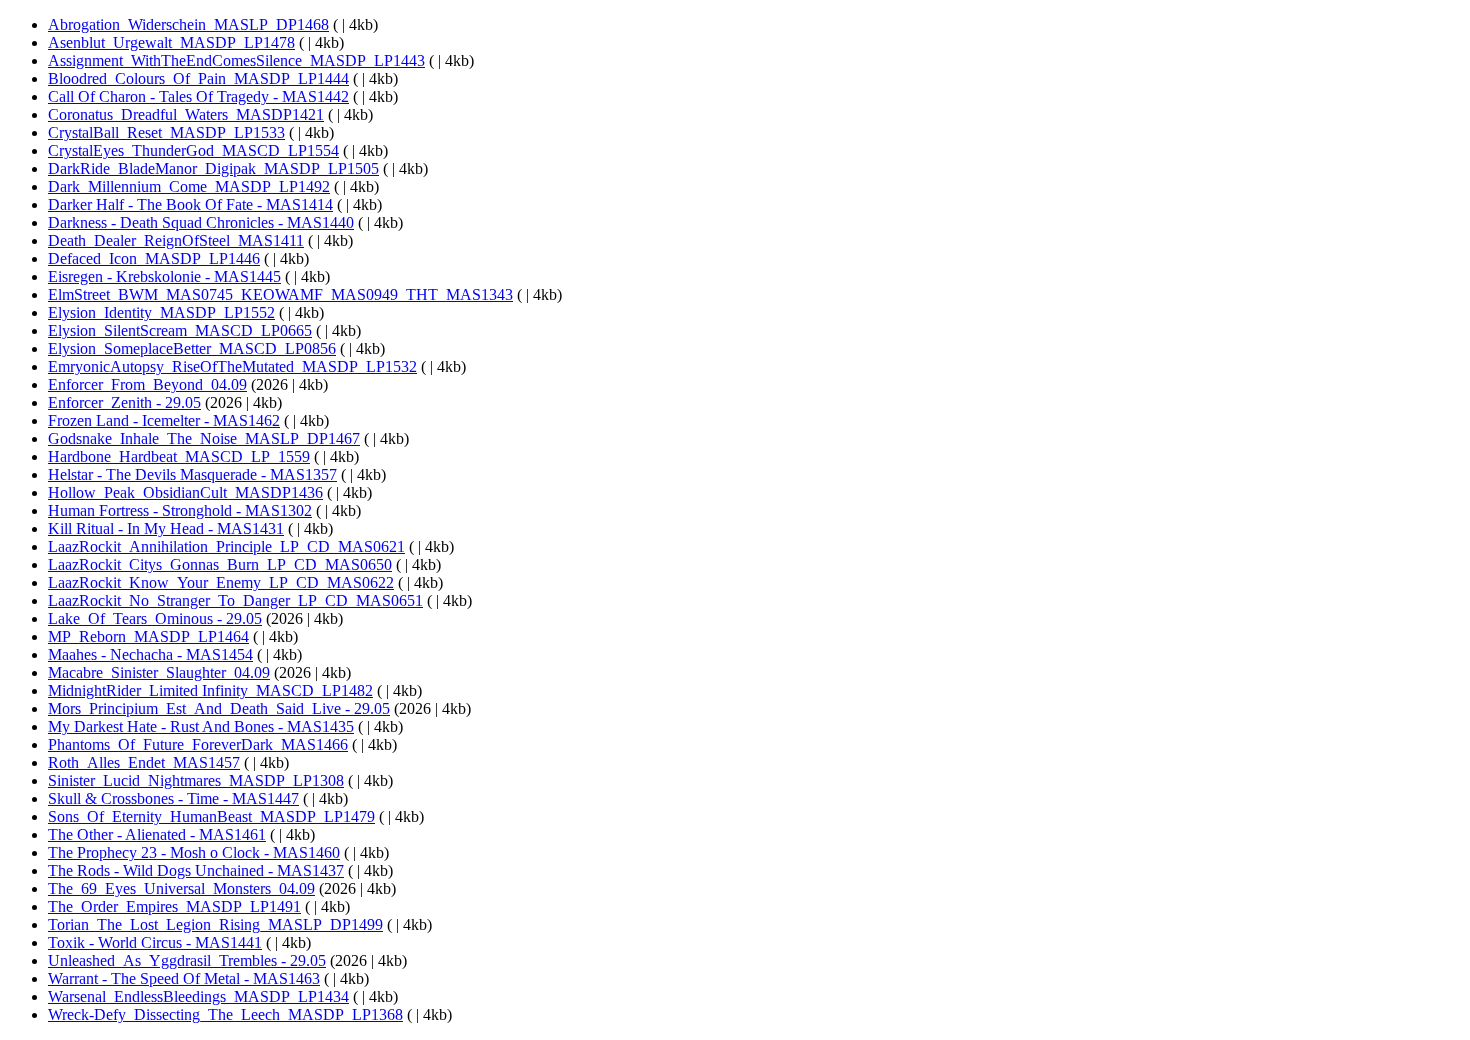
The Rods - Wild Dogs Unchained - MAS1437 (196, 870)
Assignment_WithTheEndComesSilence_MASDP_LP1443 (236, 60)
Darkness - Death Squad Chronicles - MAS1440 (201, 222)
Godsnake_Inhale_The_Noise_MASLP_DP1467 (204, 438)
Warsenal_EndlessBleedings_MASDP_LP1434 (198, 996)
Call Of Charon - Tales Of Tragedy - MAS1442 (198, 96)
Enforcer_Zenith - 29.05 (124, 402)
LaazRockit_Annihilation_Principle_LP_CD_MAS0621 (226, 546)
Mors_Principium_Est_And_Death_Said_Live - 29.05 (219, 708)
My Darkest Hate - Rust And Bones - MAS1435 (201, 726)
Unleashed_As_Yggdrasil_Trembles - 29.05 (187, 960)
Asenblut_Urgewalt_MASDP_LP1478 (171, 42)
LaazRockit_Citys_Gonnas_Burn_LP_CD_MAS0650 (220, 564)
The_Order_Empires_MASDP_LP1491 (174, 906)
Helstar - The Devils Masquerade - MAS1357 (192, 474)
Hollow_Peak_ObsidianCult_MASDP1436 (185, 492)
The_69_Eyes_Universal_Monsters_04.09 (181, 888)
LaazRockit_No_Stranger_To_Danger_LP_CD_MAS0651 (235, 600)
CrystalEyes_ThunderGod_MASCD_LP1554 (193, 150)
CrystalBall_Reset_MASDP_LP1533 (166, 132)
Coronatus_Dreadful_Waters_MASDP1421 (186, 114)
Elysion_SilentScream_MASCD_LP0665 (180, 330)
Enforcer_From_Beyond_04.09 (147, 384)
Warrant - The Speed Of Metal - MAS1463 (184, 978)
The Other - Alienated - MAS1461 (157, 834)
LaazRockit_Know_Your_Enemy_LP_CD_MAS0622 (221, 582)
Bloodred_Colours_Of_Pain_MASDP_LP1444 (198, 78)
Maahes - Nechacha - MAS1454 (150, 654)
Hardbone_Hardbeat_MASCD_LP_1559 (179, 456)
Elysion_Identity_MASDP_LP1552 (161, 312)
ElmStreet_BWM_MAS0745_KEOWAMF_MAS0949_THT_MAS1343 (280, 294)
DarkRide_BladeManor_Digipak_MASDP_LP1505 (213, 168)
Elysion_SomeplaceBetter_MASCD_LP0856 (192, 348)
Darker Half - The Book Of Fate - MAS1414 (190, 204)
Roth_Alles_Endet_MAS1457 (144, 762)
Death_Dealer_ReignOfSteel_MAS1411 (176, 240)
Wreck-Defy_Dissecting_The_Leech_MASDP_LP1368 (225, 1014)
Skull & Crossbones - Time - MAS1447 (173, 798)
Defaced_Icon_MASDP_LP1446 (154, 258)
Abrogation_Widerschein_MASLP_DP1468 (188, 24)
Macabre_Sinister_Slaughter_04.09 (159, 672)
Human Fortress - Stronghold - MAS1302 (180, 510)
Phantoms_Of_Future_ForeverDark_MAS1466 (198, 744)
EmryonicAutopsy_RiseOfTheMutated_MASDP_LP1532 (232, 366)
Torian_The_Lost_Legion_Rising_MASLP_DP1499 (215, 924)
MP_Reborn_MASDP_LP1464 (148, 636)
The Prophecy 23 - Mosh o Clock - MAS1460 (194, 852)
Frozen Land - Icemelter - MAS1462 (164, 420)
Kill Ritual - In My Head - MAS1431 (166, 528)
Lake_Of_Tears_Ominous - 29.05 (155, 618)
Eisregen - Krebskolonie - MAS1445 (164, 276)
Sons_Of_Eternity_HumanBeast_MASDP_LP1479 (211, 816)
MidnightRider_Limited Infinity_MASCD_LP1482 (210, 690)
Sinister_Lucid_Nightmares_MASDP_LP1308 (196, 780)
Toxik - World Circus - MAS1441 (155, 942)
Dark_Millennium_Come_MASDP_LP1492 (189, 186)
